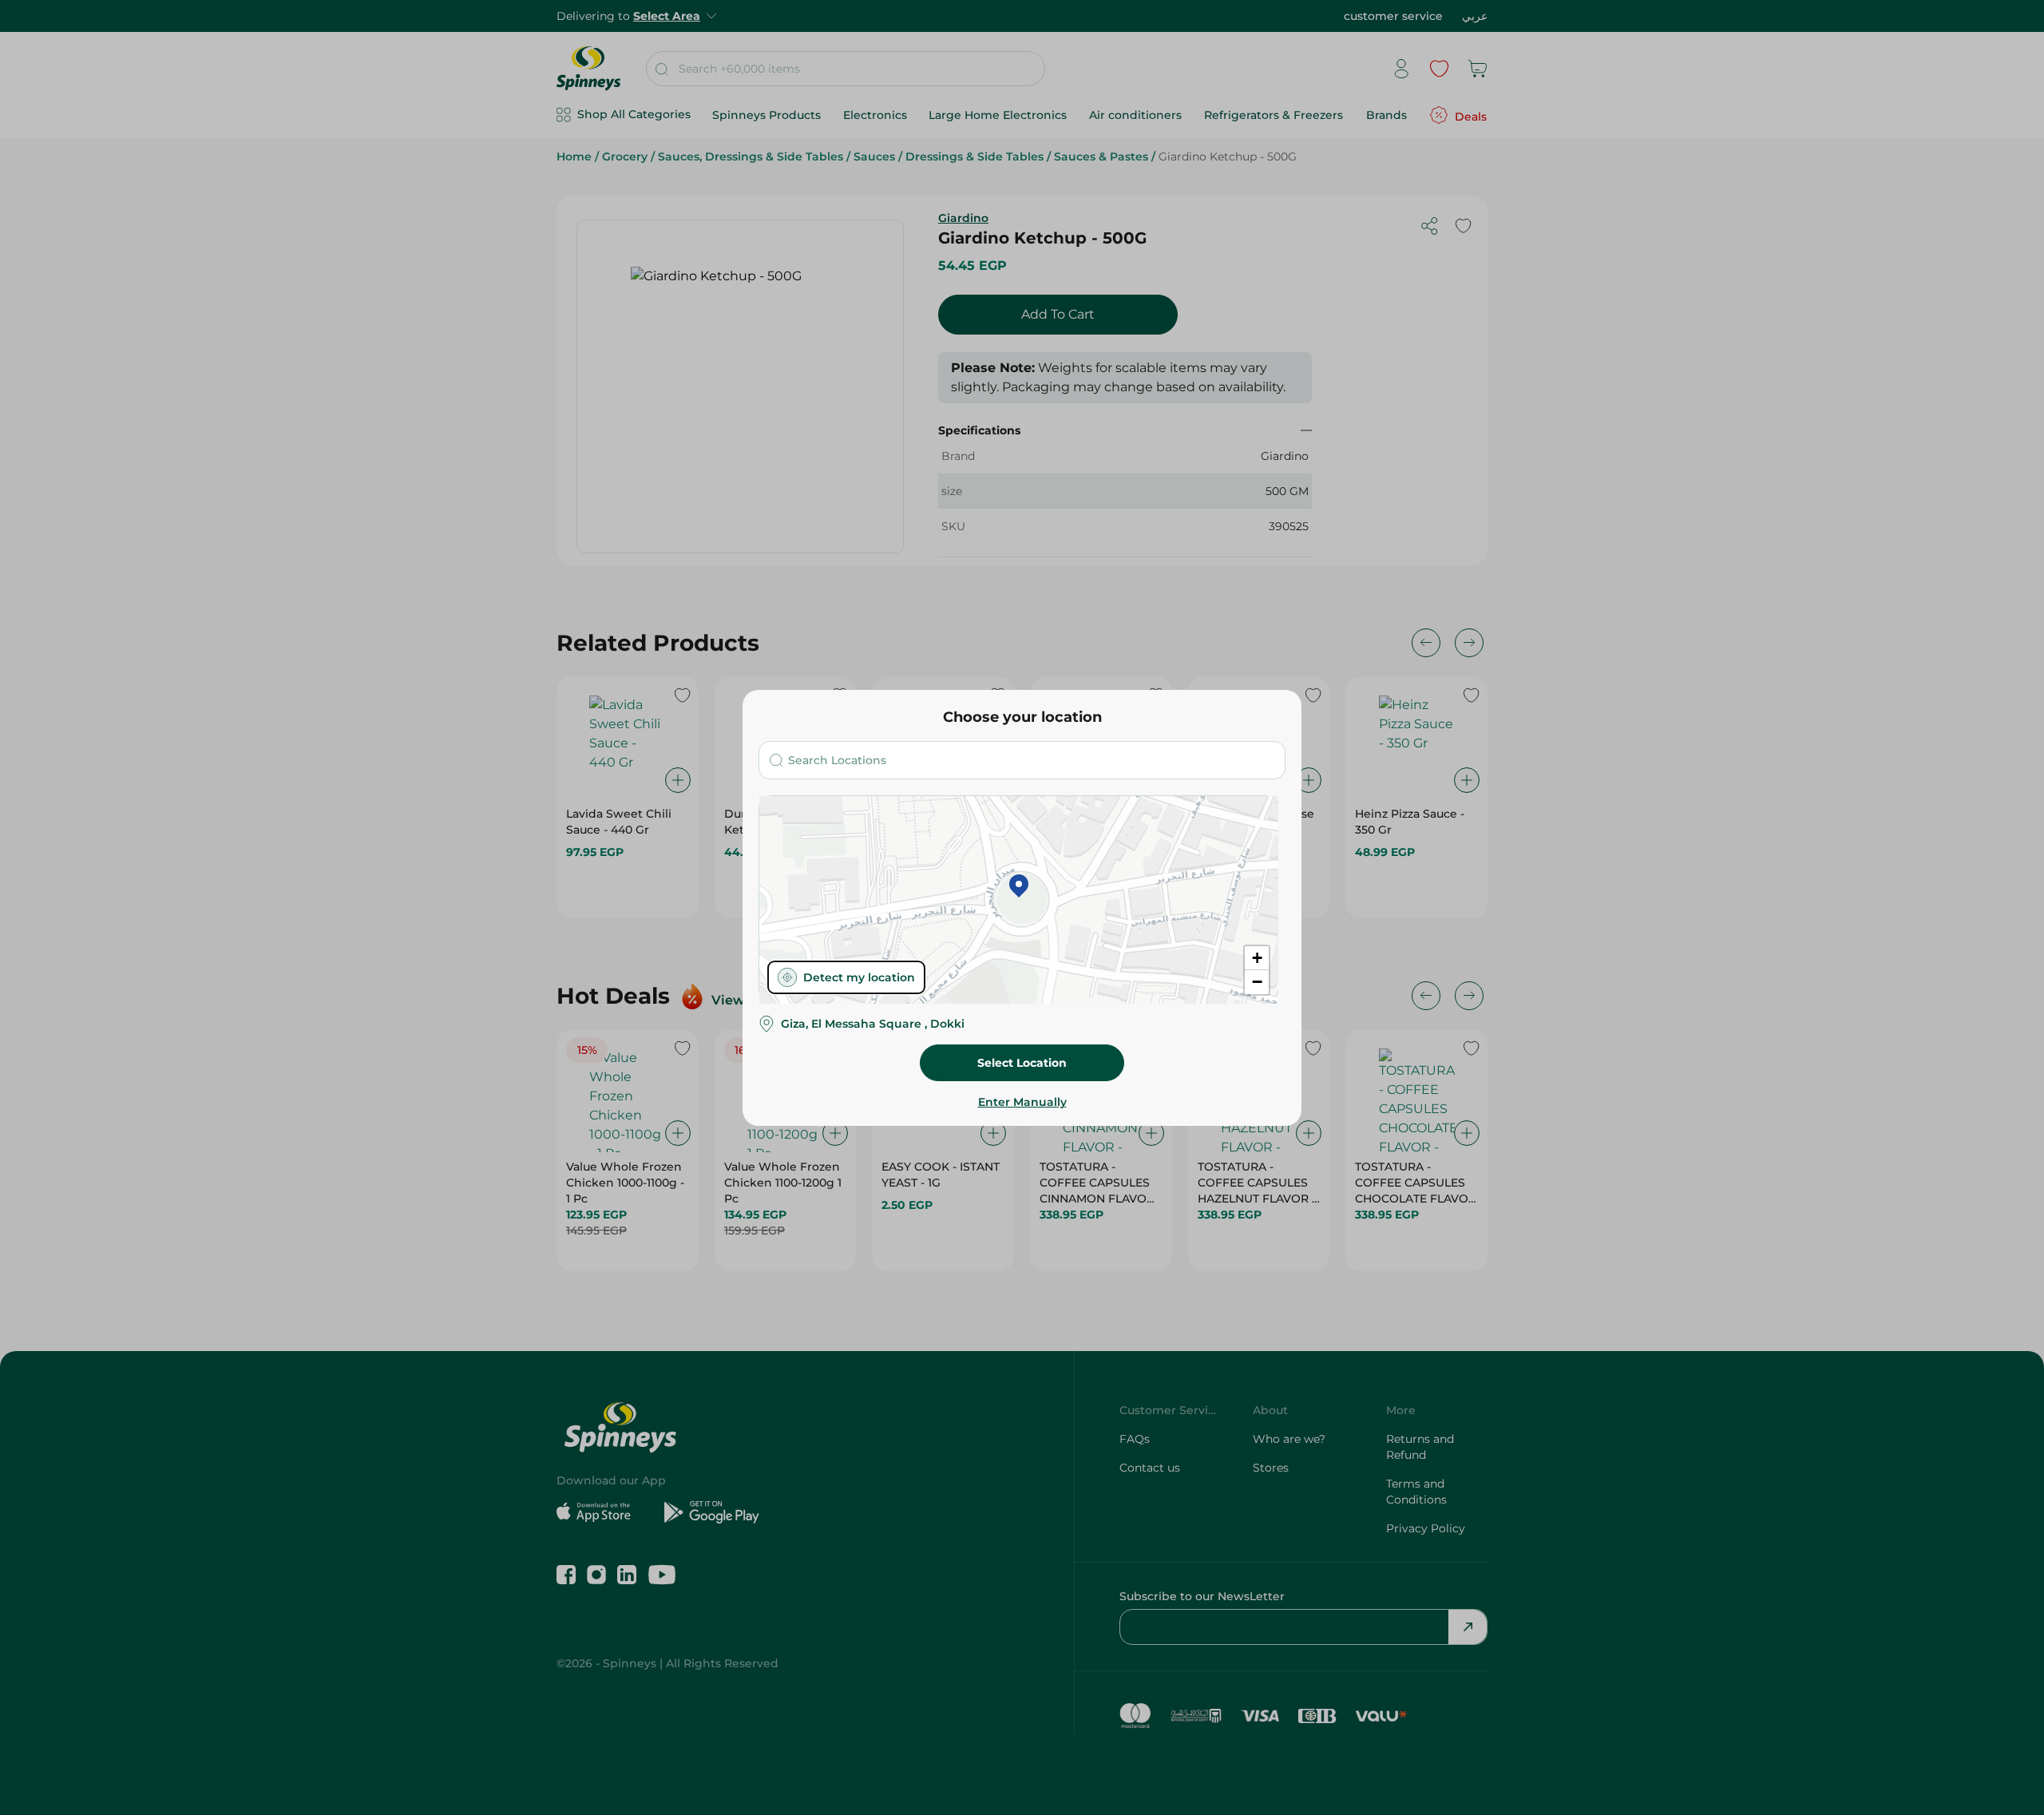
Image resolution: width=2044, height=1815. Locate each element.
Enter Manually (1022, 1102)
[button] (1019, 887)
